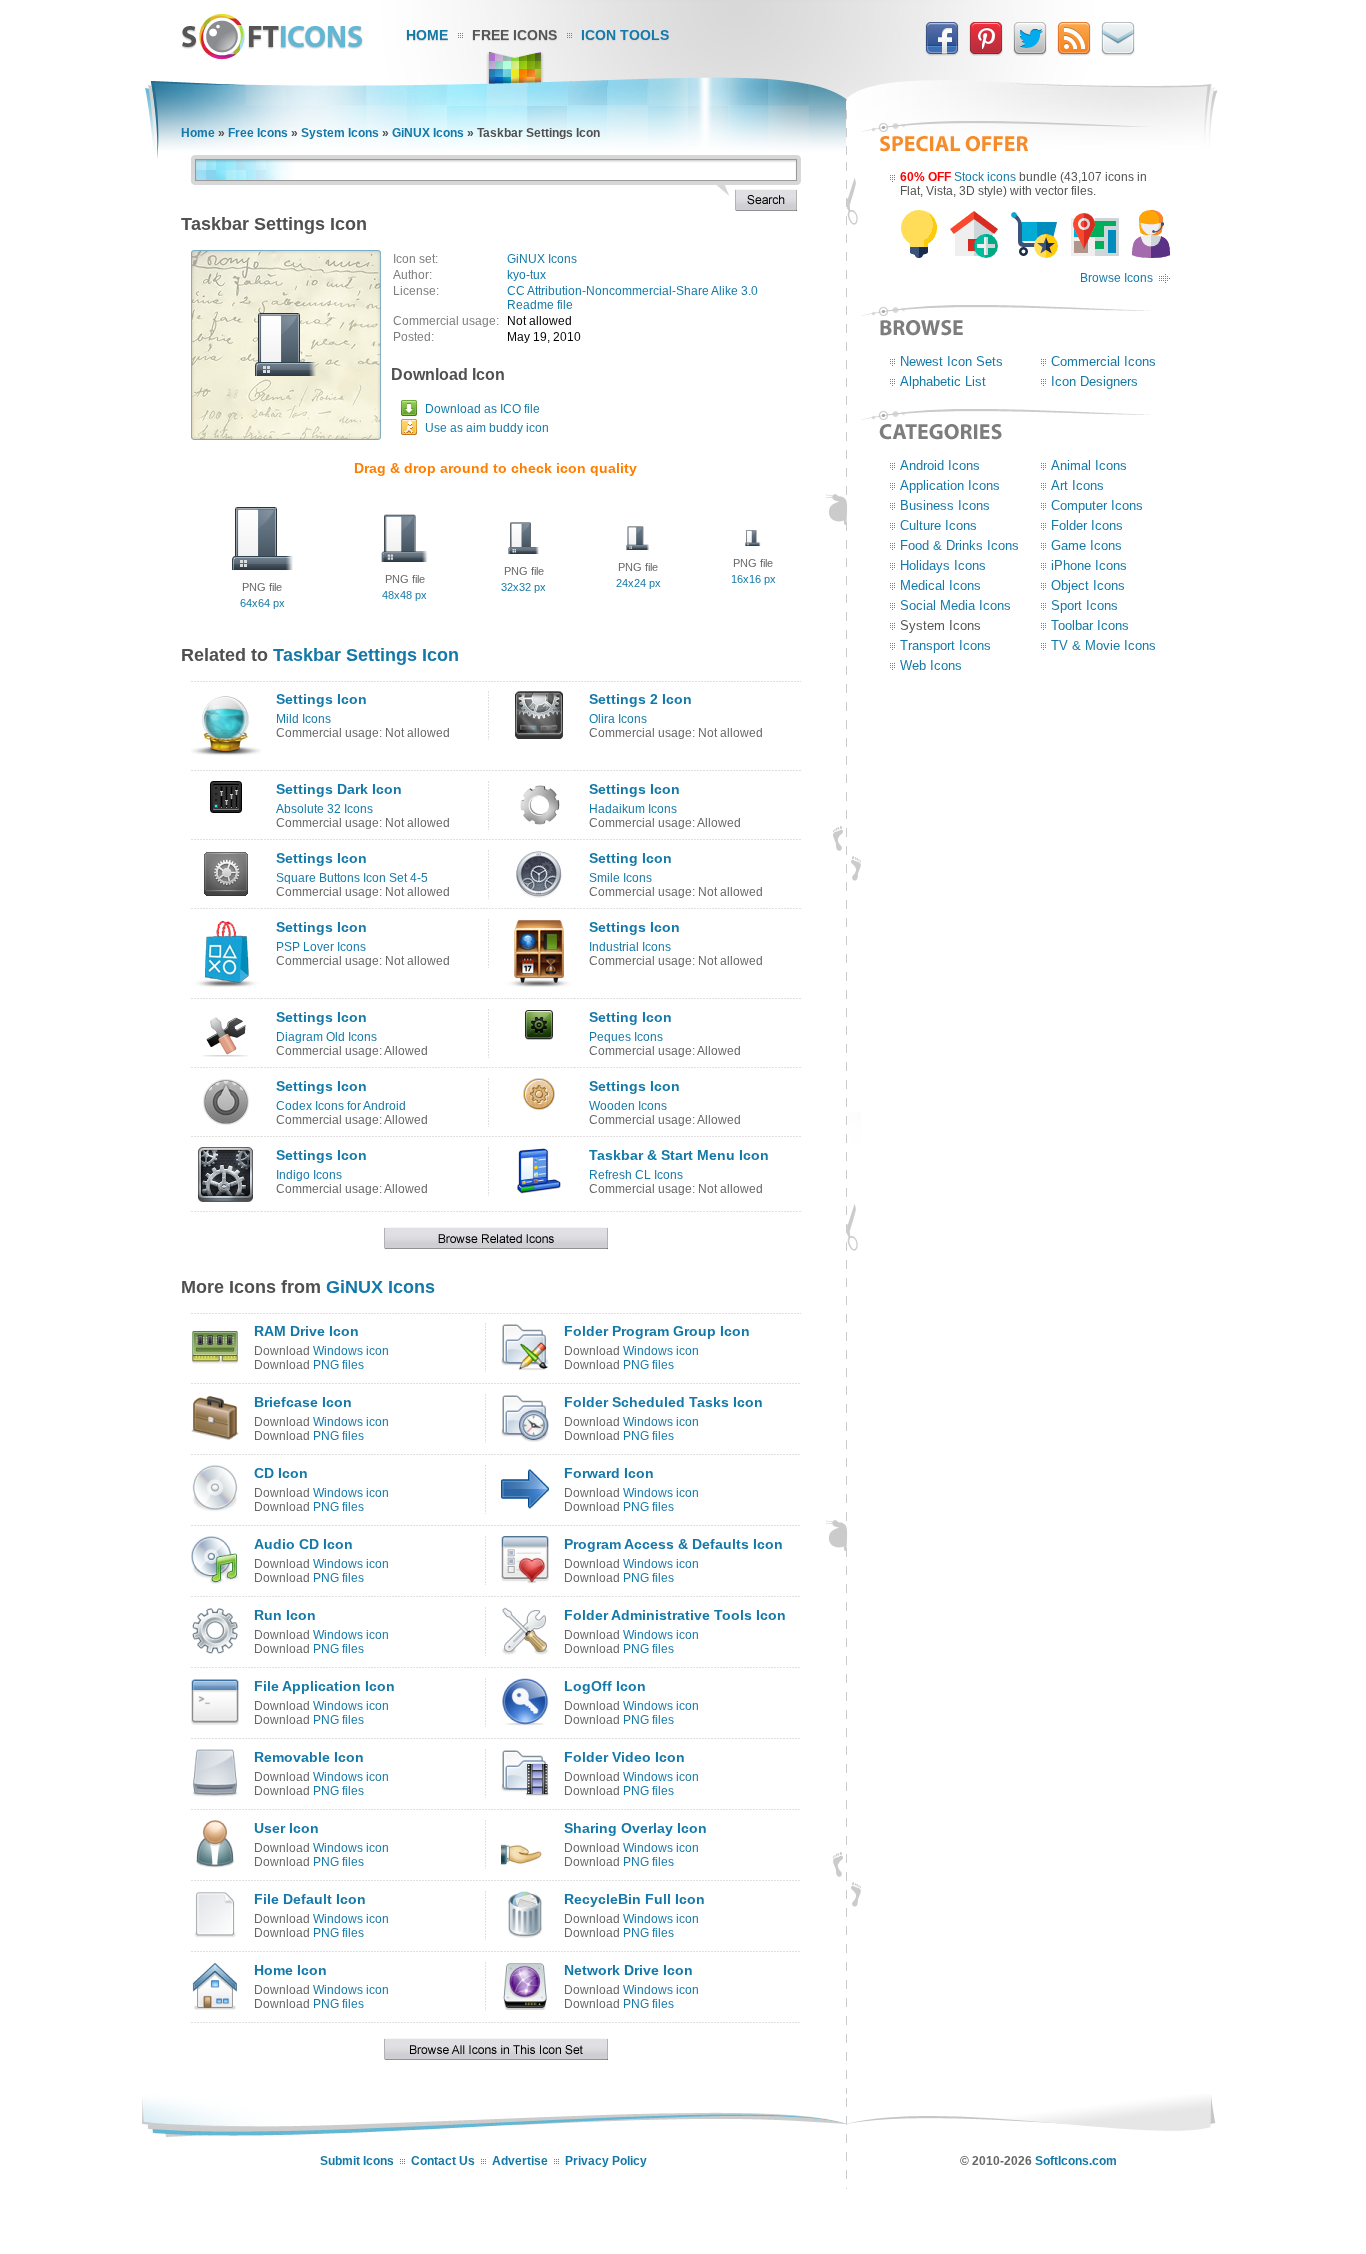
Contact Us (443, 2161)
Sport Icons (1084, 605)
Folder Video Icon (624, 1757)
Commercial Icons (1103, 361)
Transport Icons (945, 645)
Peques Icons (626, 1037)
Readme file (540, 305)
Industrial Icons (630, 947)
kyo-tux (526, 275)
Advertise (520, 2161)
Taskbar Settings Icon (366, 655)
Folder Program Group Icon (657, 1331)
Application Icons (950, 485)
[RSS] (1074, 51)
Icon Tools (625, 35)
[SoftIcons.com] (272, 55)
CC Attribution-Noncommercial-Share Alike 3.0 (632, 291)
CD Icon (281, 1473)
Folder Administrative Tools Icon (675, 1615)
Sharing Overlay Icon (635, 1828)
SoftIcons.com (1076, 2161)
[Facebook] (942, 51)
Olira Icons (618, 719)
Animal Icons (1089, 465)
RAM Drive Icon (306, 1331)
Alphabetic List (943, 381)
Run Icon (285, 1615)
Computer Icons (1097, 505)
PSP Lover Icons (321, 947)
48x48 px (404, 595)
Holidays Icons (943, 565)
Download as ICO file (482, 409)
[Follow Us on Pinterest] (986, 51)
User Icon (286, 1828)
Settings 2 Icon (640, 699)
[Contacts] (1118, 51)
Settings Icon (321, 699)
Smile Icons (620, 878)
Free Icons (514, 35)
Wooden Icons (628, 1106)
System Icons (340, 133)
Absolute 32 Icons (324, 809)
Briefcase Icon (303, 1402)
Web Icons (931, 665)
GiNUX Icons (428, 133)
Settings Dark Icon (339, 789)
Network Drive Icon (628, 1970)
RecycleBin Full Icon (634, 1899)
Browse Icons (1116, 278)
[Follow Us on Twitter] (1030, 51)
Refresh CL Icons (636, 1175)
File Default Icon (310, 1899)
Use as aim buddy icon (487, 428)
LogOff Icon (605, 1686)
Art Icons (1077, 485)
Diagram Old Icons (326, 1037)
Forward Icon (609, 1473)
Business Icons (945, 505)
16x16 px (753, 579)
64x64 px (262, 603)
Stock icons (985, 177)
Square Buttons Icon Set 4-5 (352, 878)
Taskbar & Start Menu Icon (679, 1155)
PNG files (338, 1365)
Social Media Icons (955, 605)
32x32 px (523, 587)
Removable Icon (309, 1757)
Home (427, 35)
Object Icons (1088, 585)
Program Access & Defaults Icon (673, 1544)
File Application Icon (324, 1686)
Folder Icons (1087, 525)
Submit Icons (357, 2161)
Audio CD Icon (303, 1544)
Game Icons (1086, 545)
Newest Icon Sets (951, 361)
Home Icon (290, 1970)
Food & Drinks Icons (959, 545)
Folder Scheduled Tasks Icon (663, 1402)
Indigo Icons (309, 1175)
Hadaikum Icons (633, 809)
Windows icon (351, 1351)
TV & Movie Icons (1103, 645)
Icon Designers (1094, 381)
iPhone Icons (1089, 565)
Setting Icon (630, 858)
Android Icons (940, 465)
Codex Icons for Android (341, 1106)
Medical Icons (940, 585)
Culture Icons (938, 525)
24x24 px (638, 583)
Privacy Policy (606, 2161)
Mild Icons (303, 719)
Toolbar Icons (1090, 625)
